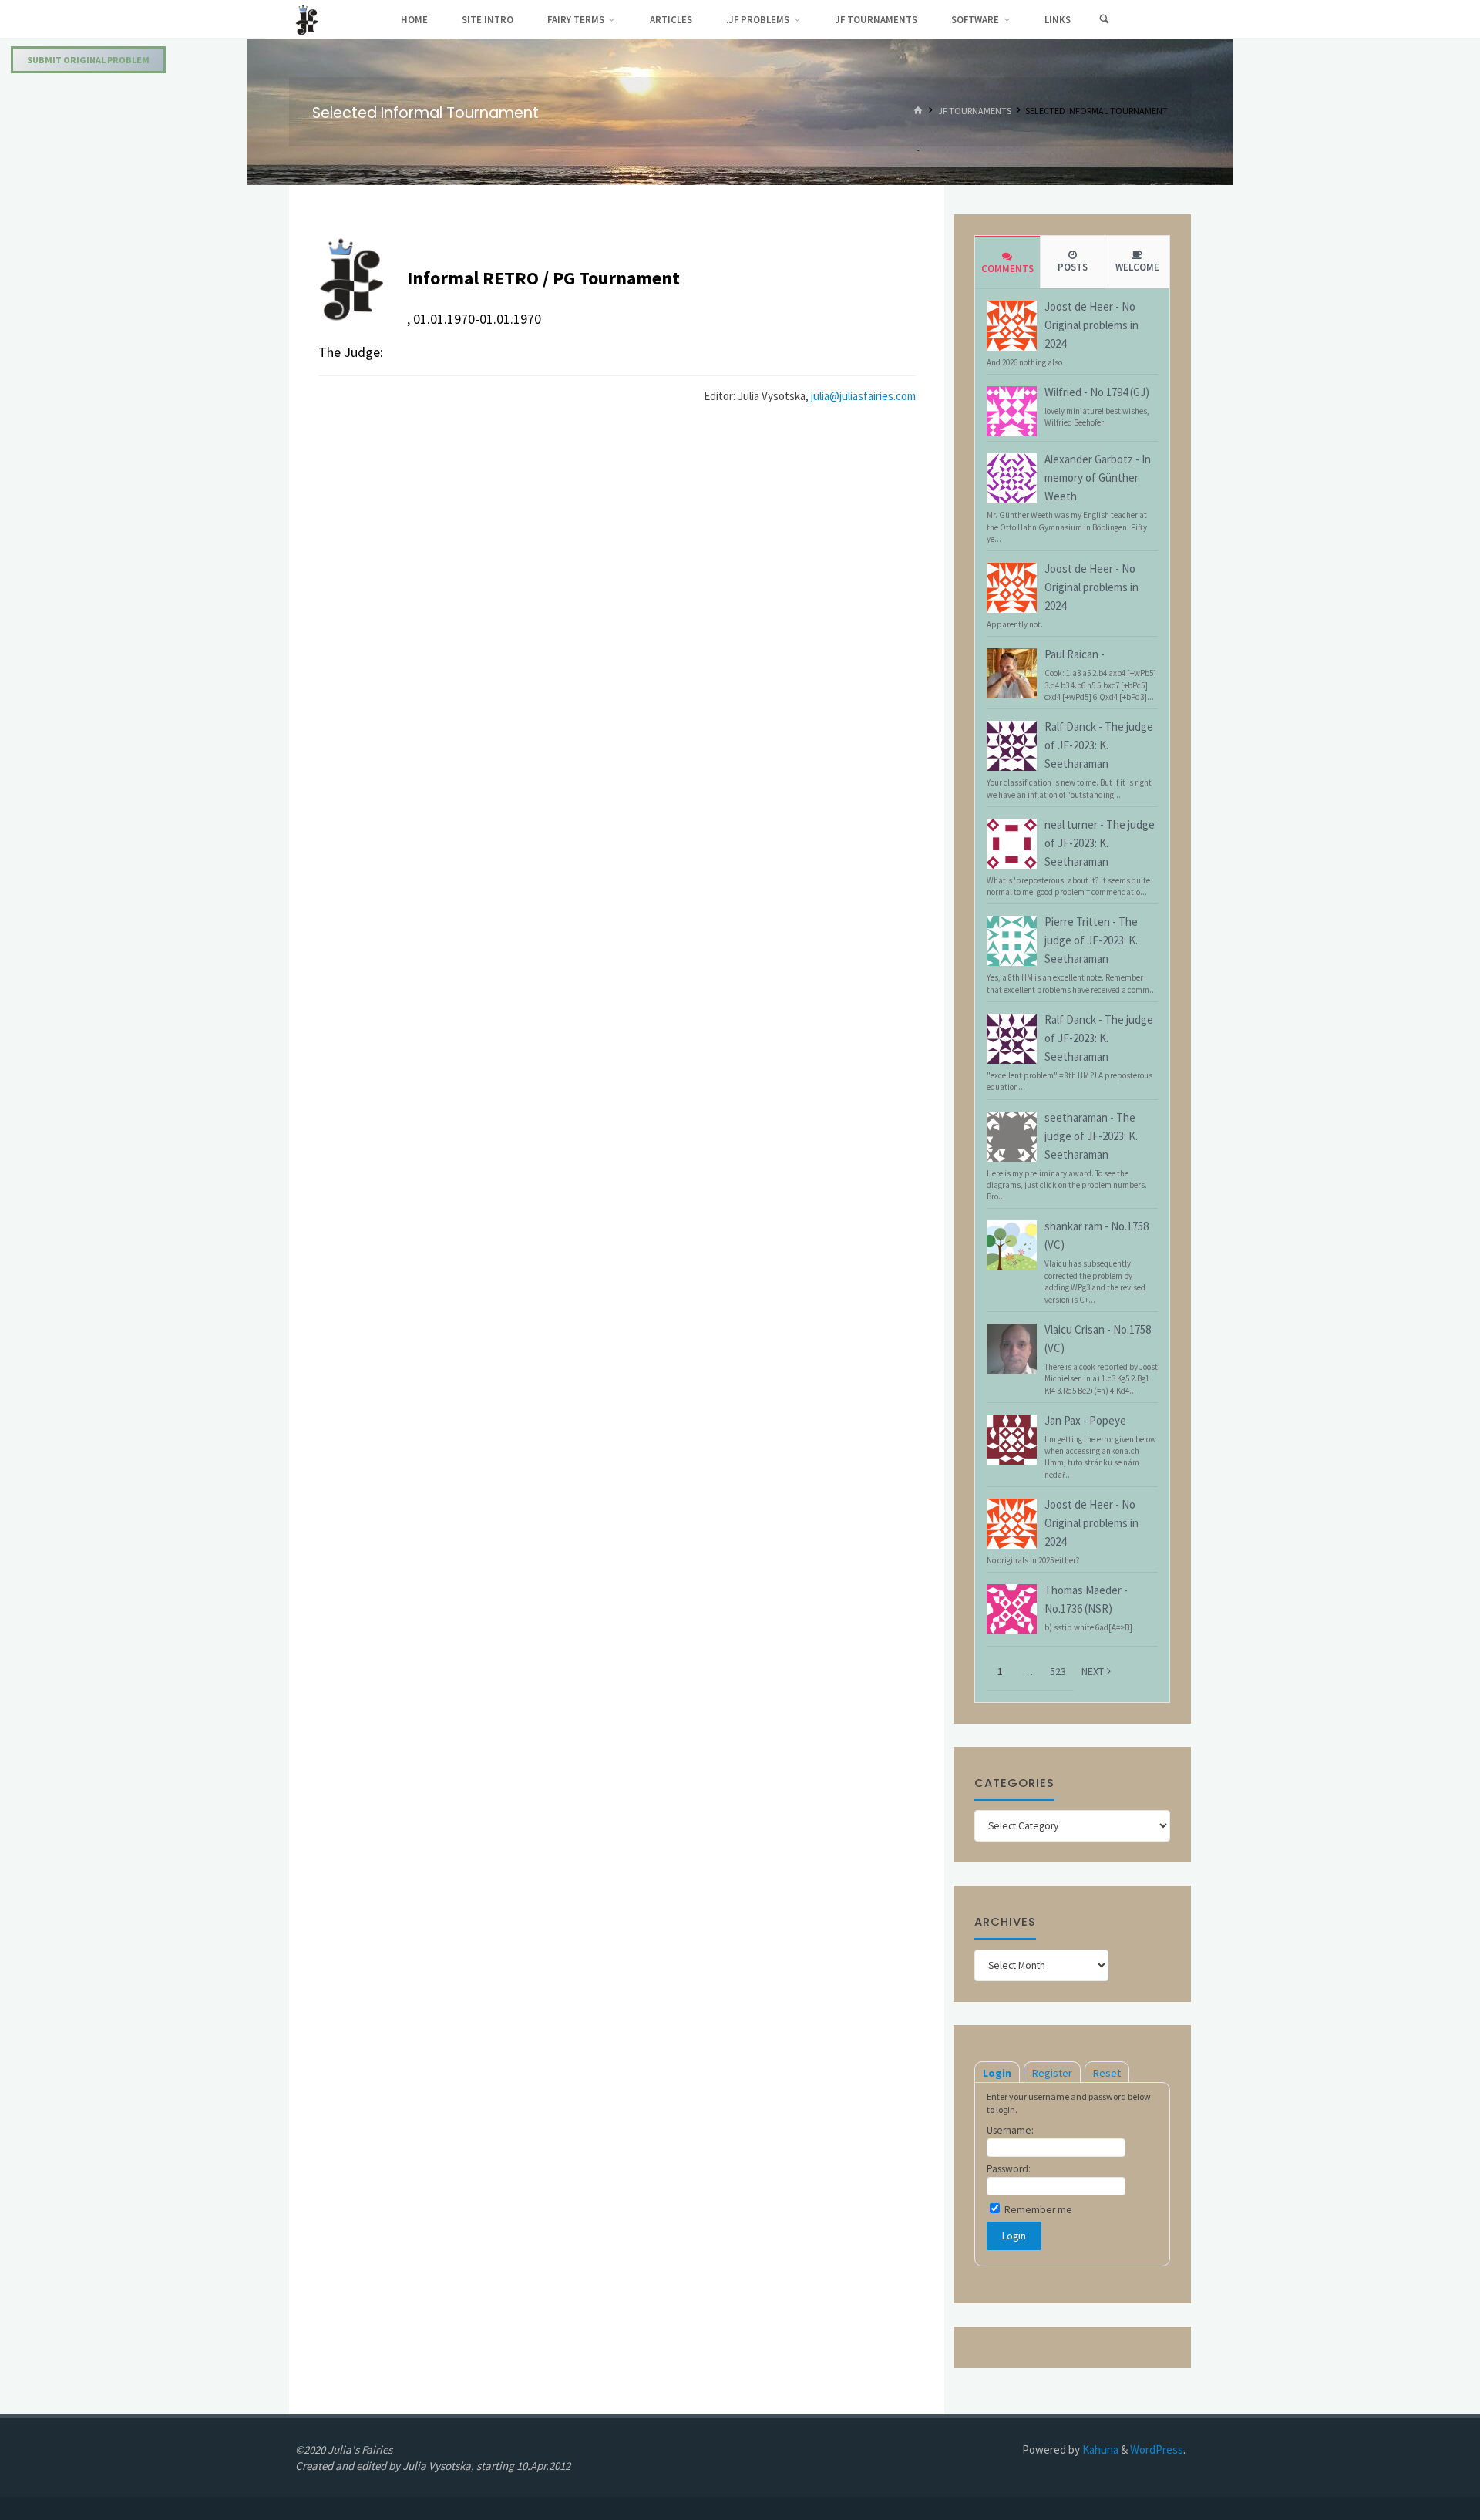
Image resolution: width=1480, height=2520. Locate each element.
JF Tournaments (975, 111)
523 (1058, 1671)
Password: (1009, 2169)
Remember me (1037, 2210)
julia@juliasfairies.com (863, 396)
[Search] (1104, 19)
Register (1052, 2073)
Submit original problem (88, 60)
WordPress (1157, 2449)
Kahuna (1099, 2449)
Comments (1007, 269)
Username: (1010, 2130)
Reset (1107, 2073)
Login (997, 2073)
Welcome (1137, 267)
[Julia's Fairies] (307, 19)
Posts (1073, 267)
